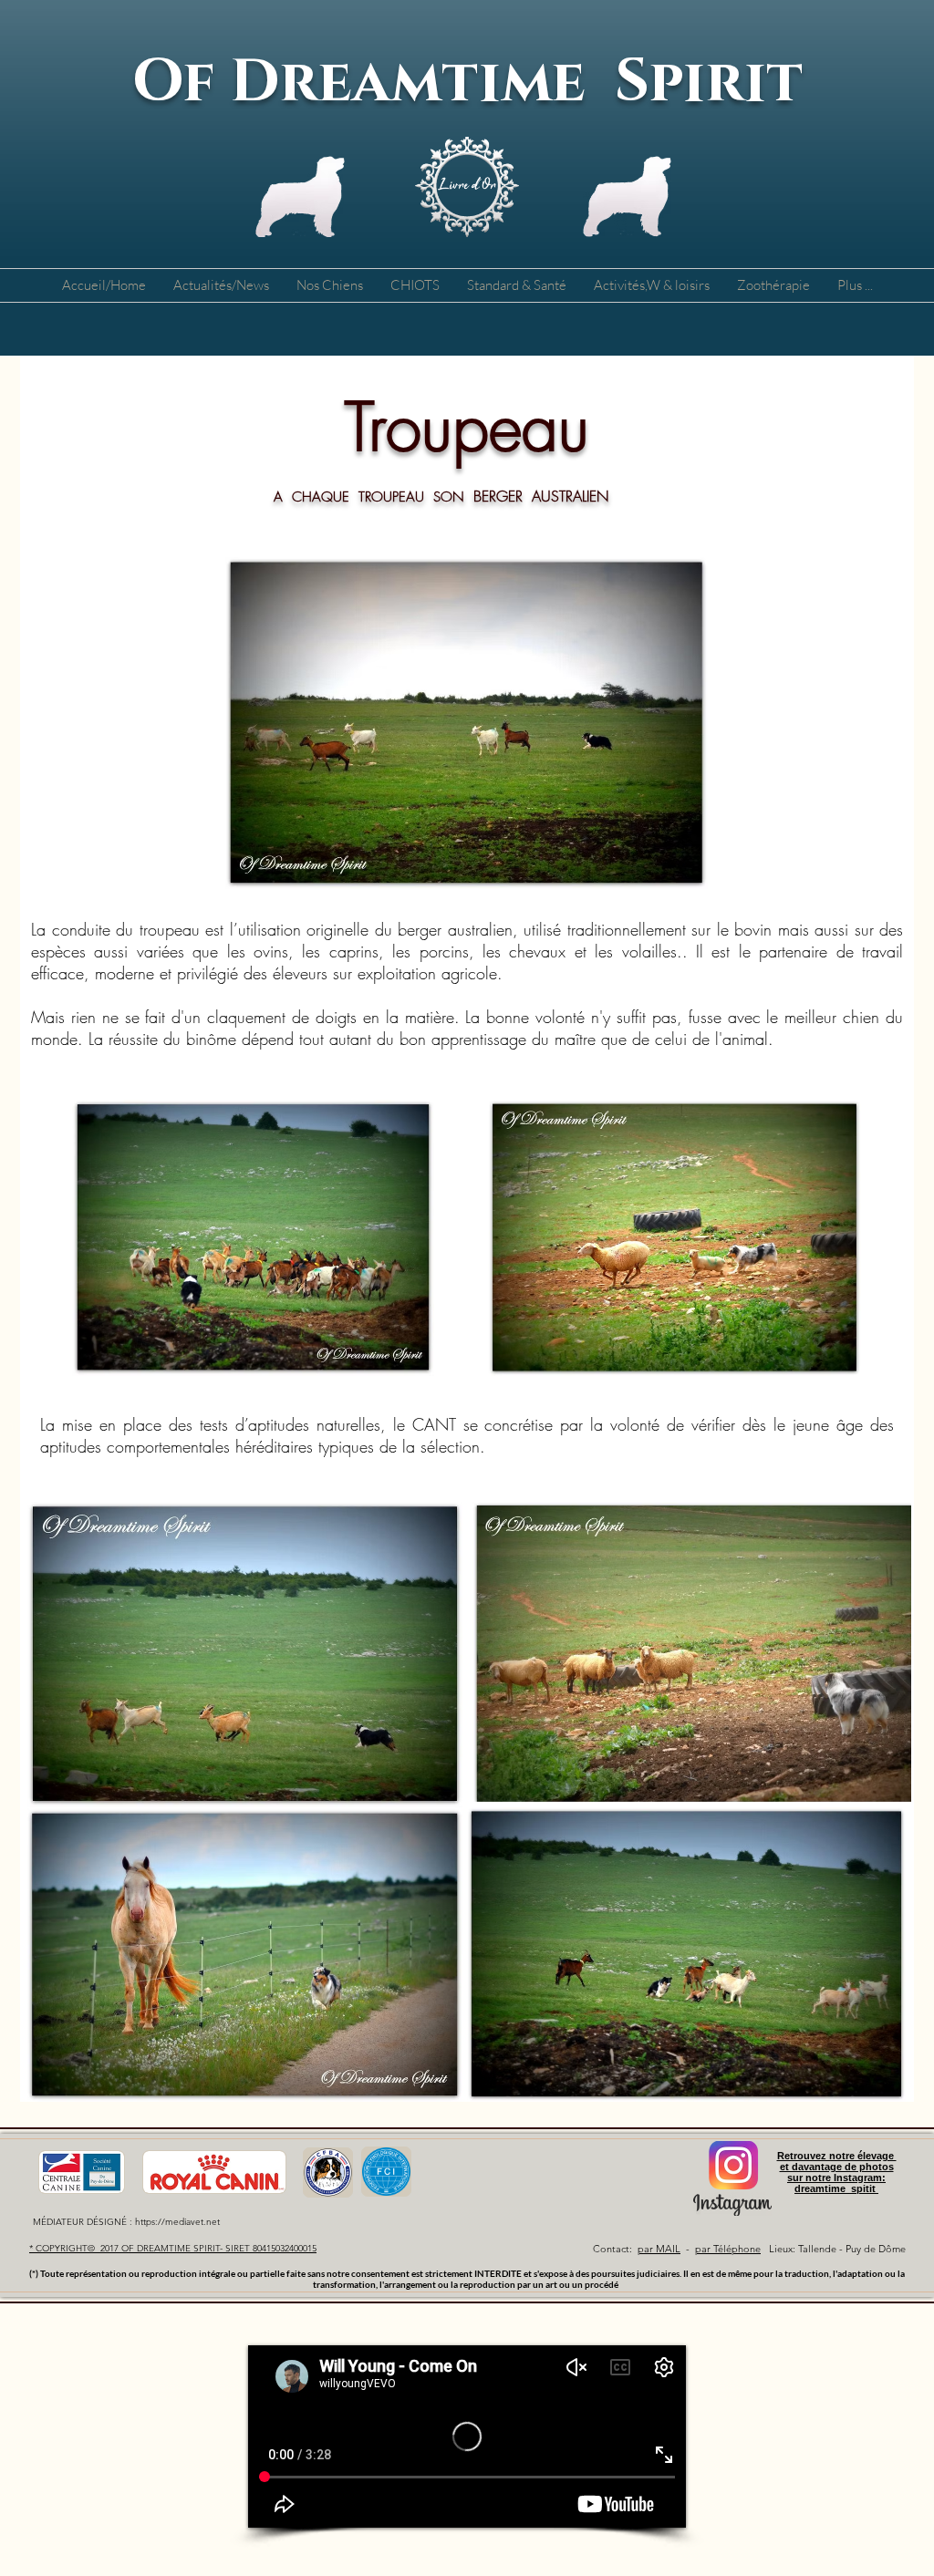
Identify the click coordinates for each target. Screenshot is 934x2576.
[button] (330, 285)
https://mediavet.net (177, 2222)
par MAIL (659, 2249)
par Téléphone (728, 2249)
